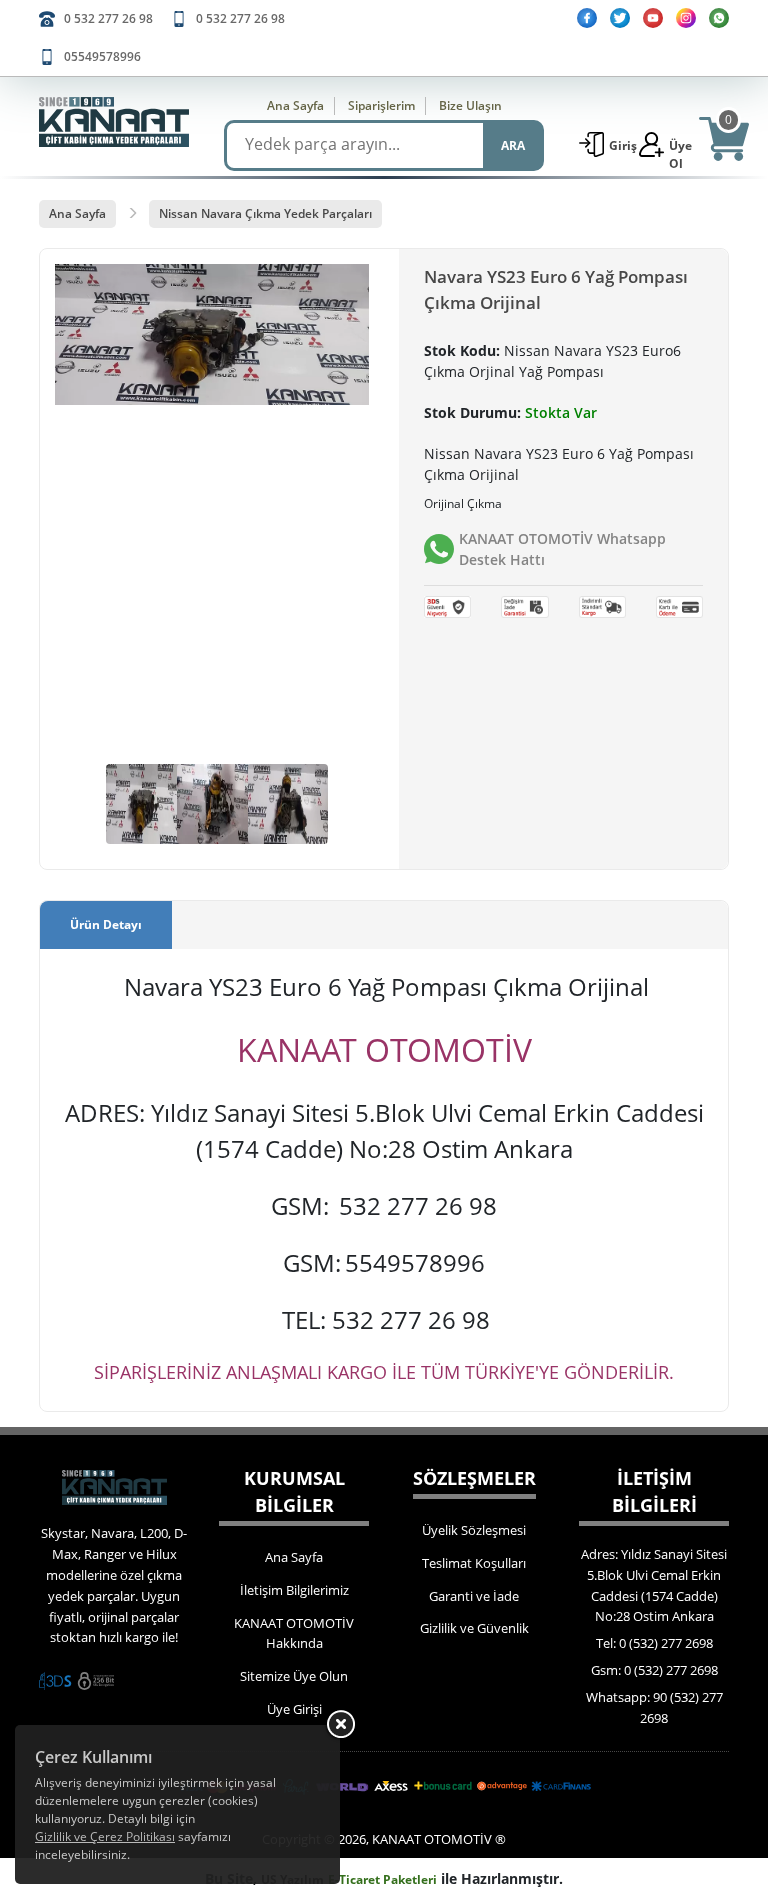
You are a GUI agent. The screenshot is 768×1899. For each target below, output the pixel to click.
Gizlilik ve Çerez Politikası (105, 1836)
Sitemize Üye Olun (294, 1676)
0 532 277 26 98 (108, 18)
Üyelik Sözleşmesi (474, 1530)
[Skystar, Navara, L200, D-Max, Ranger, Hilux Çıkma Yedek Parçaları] (114, 122)
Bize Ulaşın (470, 105)
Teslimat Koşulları (474, 1563)
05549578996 (102, 56)
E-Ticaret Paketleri (382, 1879)
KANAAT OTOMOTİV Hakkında (294, 1633)
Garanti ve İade (474, 1596)
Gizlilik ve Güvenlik (474, 1628)
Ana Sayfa (295, 105)
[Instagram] (686, 18)
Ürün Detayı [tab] (106, 924)
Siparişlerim (381, 105)
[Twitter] (620, 18)
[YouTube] (653, 18)
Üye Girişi (294, 1709)
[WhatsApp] (719, 18)
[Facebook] (587, 18)
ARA (513, 145)
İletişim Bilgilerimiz (294, 1590)
